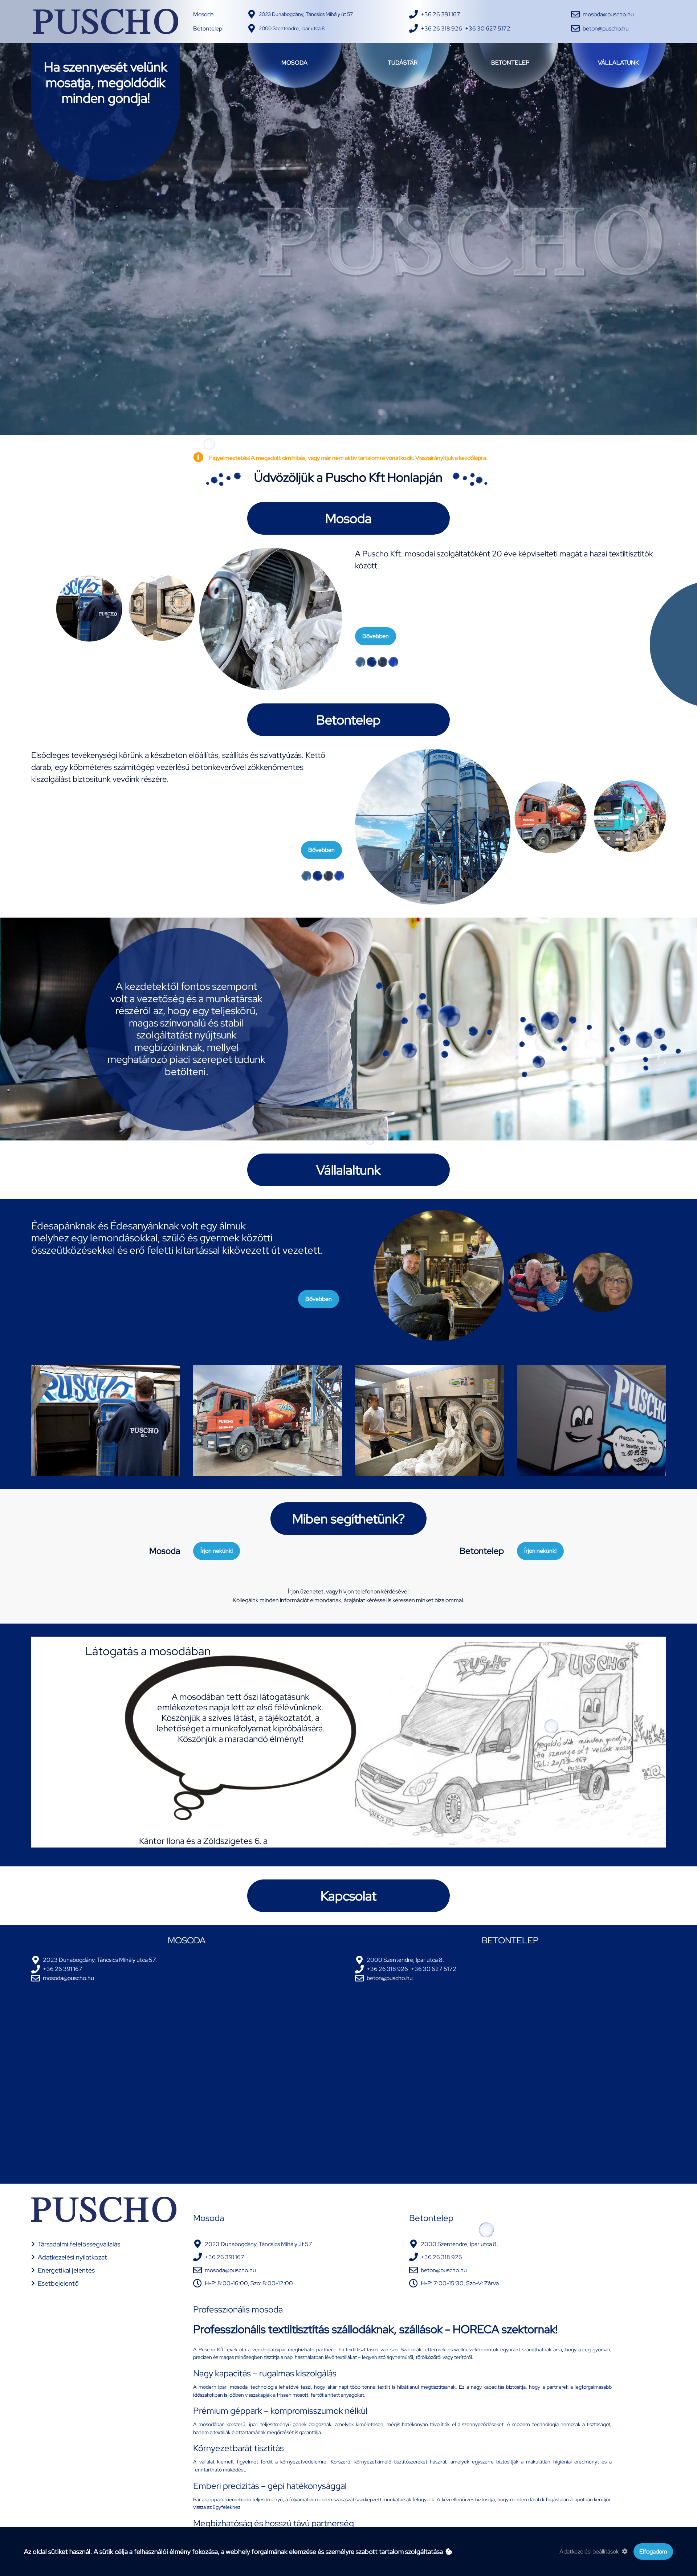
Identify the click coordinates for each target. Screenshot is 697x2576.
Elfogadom (653, 2551)
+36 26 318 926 (441, 28)
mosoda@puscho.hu (608, 14)
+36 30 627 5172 (488, 28)
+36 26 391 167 (441, 14)
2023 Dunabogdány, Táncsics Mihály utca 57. (100, 1960)
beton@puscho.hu (606, 28)
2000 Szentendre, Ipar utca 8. (292, 28)
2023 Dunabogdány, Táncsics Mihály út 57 (306, 14)
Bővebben (376, 636)
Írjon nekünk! (217, 1551)
